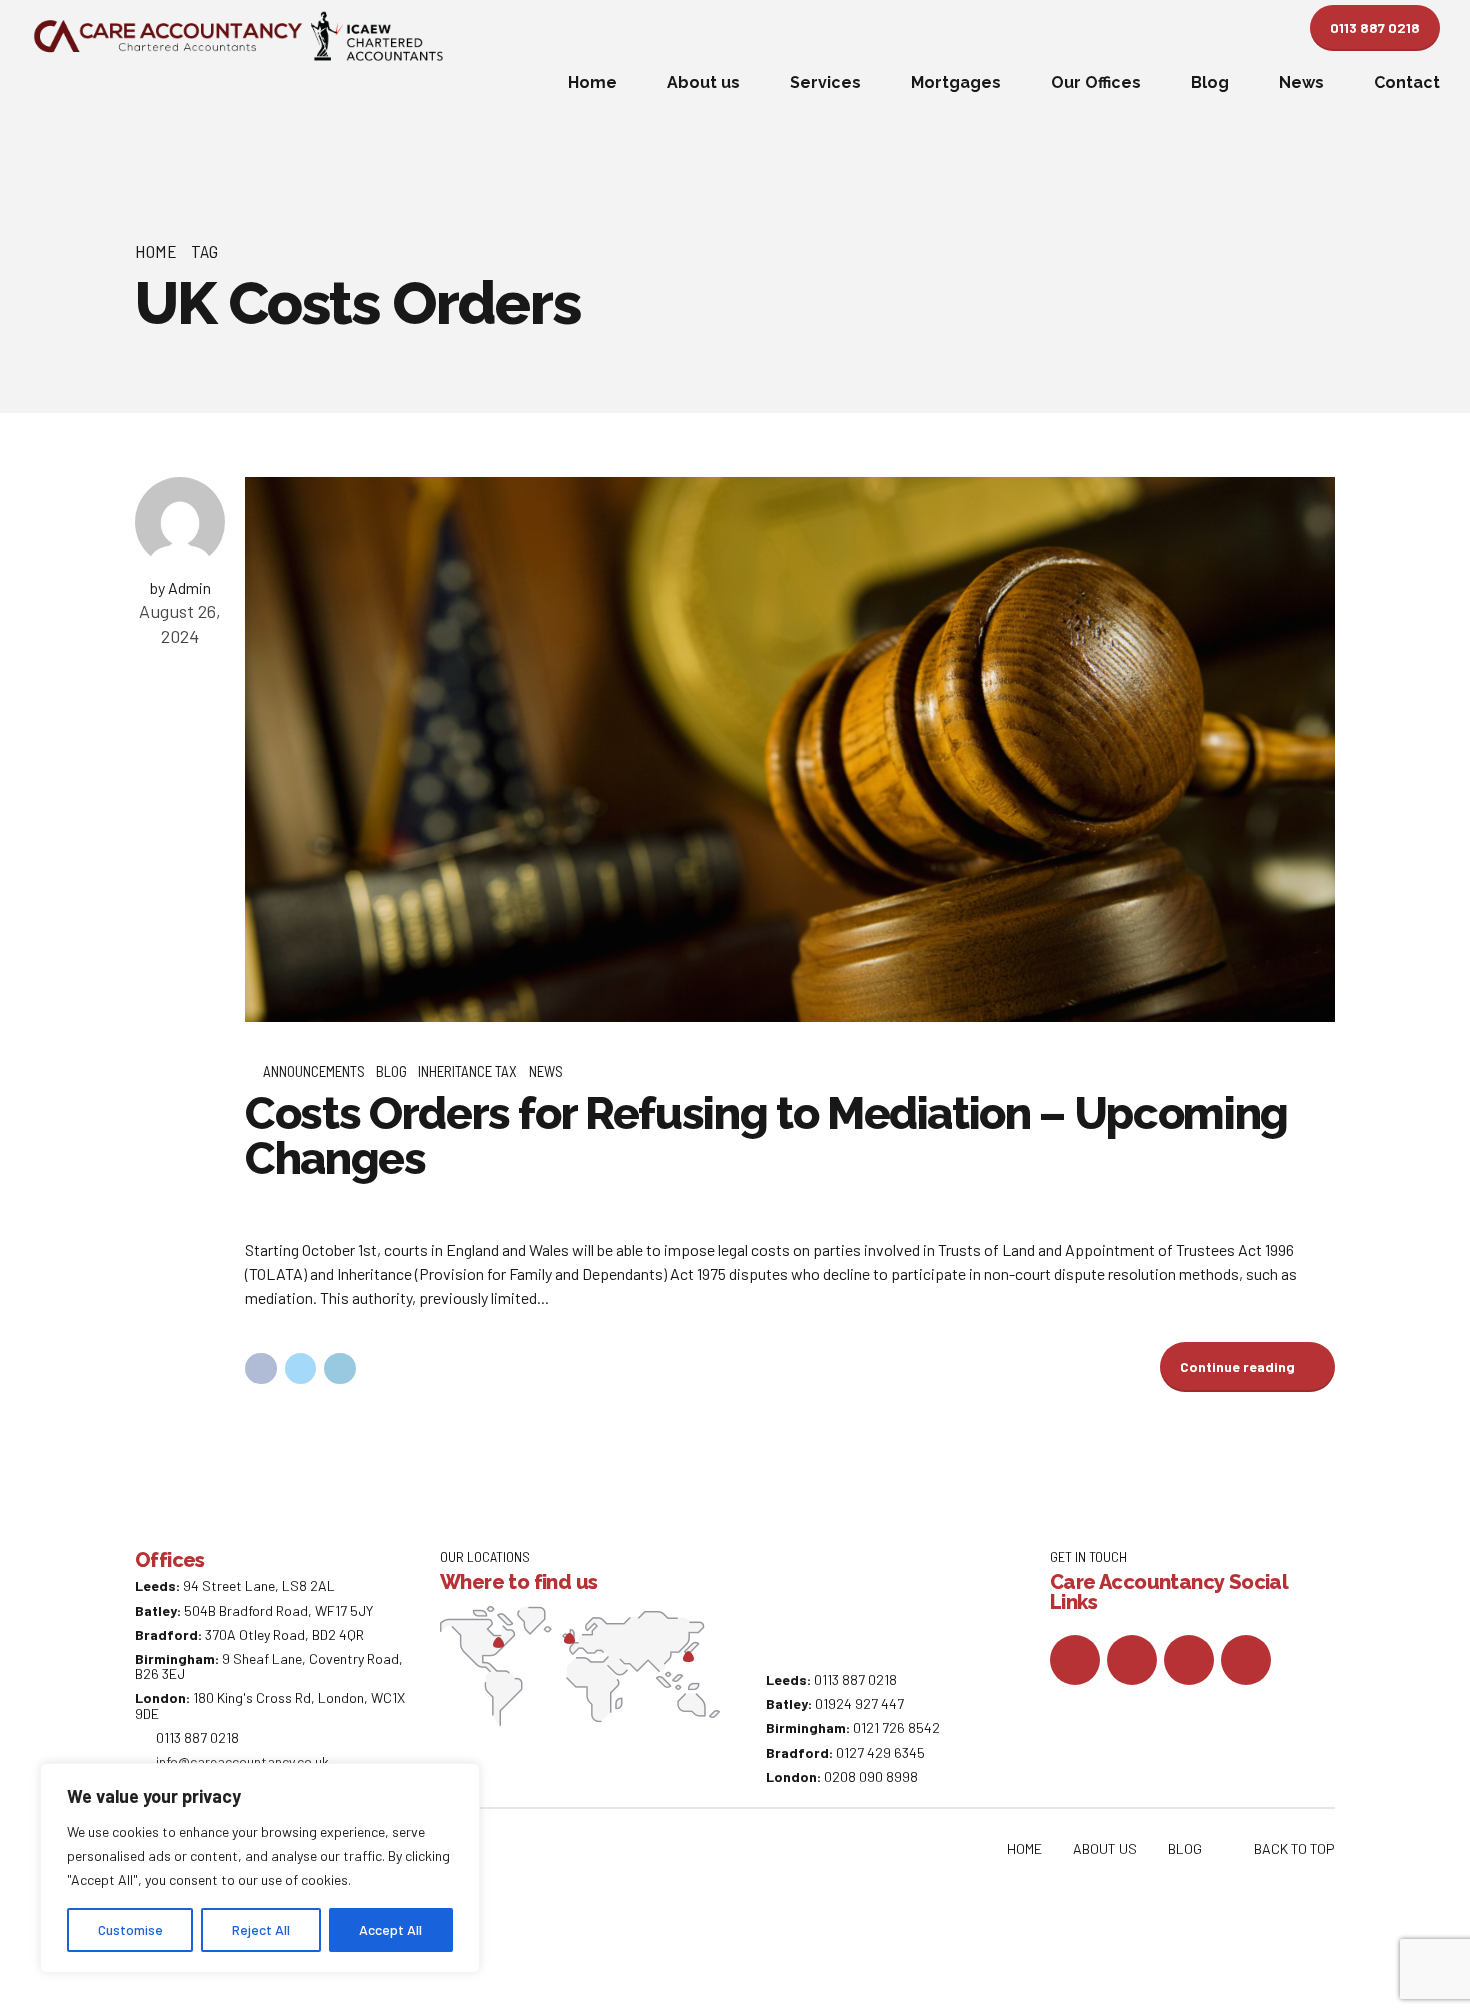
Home (592, 82)
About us (703, 82)
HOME (1024, 1848)
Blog (1210, 82)
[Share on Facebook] (261, 1369)
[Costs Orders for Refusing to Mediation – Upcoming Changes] (790, 749)
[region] (260, 1868)
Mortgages (956, 82)
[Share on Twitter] (301, 1369)
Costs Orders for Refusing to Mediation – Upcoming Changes (766, 1136)
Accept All (390, 1929)
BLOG (1185, 1848)
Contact (1407, 82)
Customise (130, 1929)
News (1301, 82)
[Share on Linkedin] (340, 1369)
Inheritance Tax (467, 1071)
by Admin (180, 587)
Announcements (314, 1071)
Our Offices (1096, 82)
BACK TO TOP (1294, 1848)
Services (825, 82)
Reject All (261, 1929)
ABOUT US (1105, 1848)
